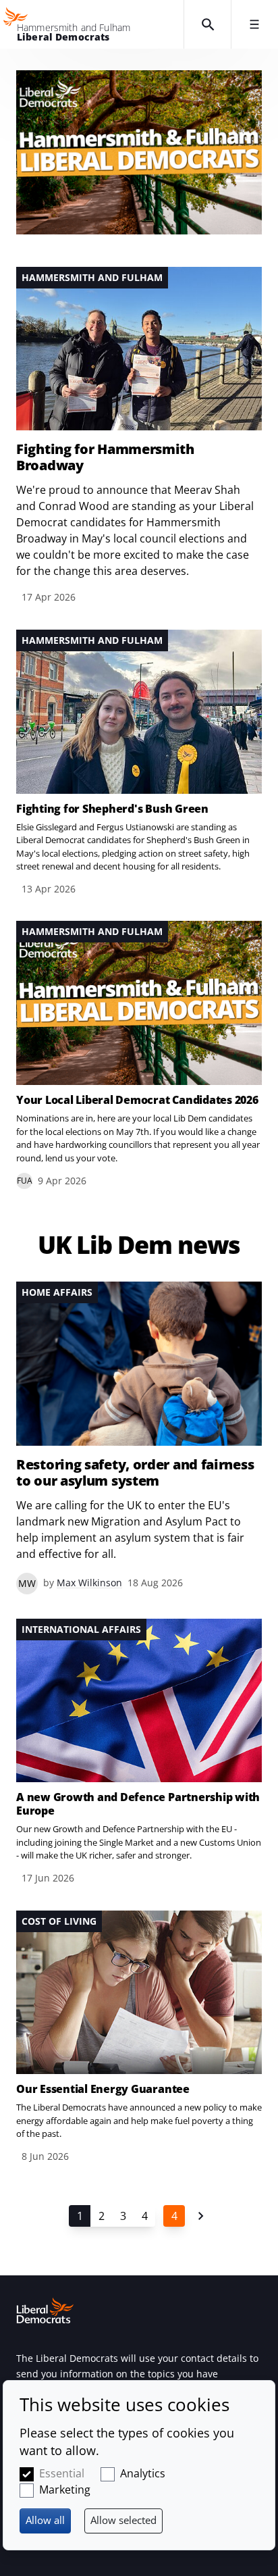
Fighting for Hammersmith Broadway (105, 457)
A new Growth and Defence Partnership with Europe (138, 1804)
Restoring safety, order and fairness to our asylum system (135, 1473)
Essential (62, 2473)
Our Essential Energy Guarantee (103, 2089)
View (139, 436)
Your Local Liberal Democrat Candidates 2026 (137, 1100)
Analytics (143, 2473)
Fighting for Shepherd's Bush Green (112, 809)
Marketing (65, 2490)
